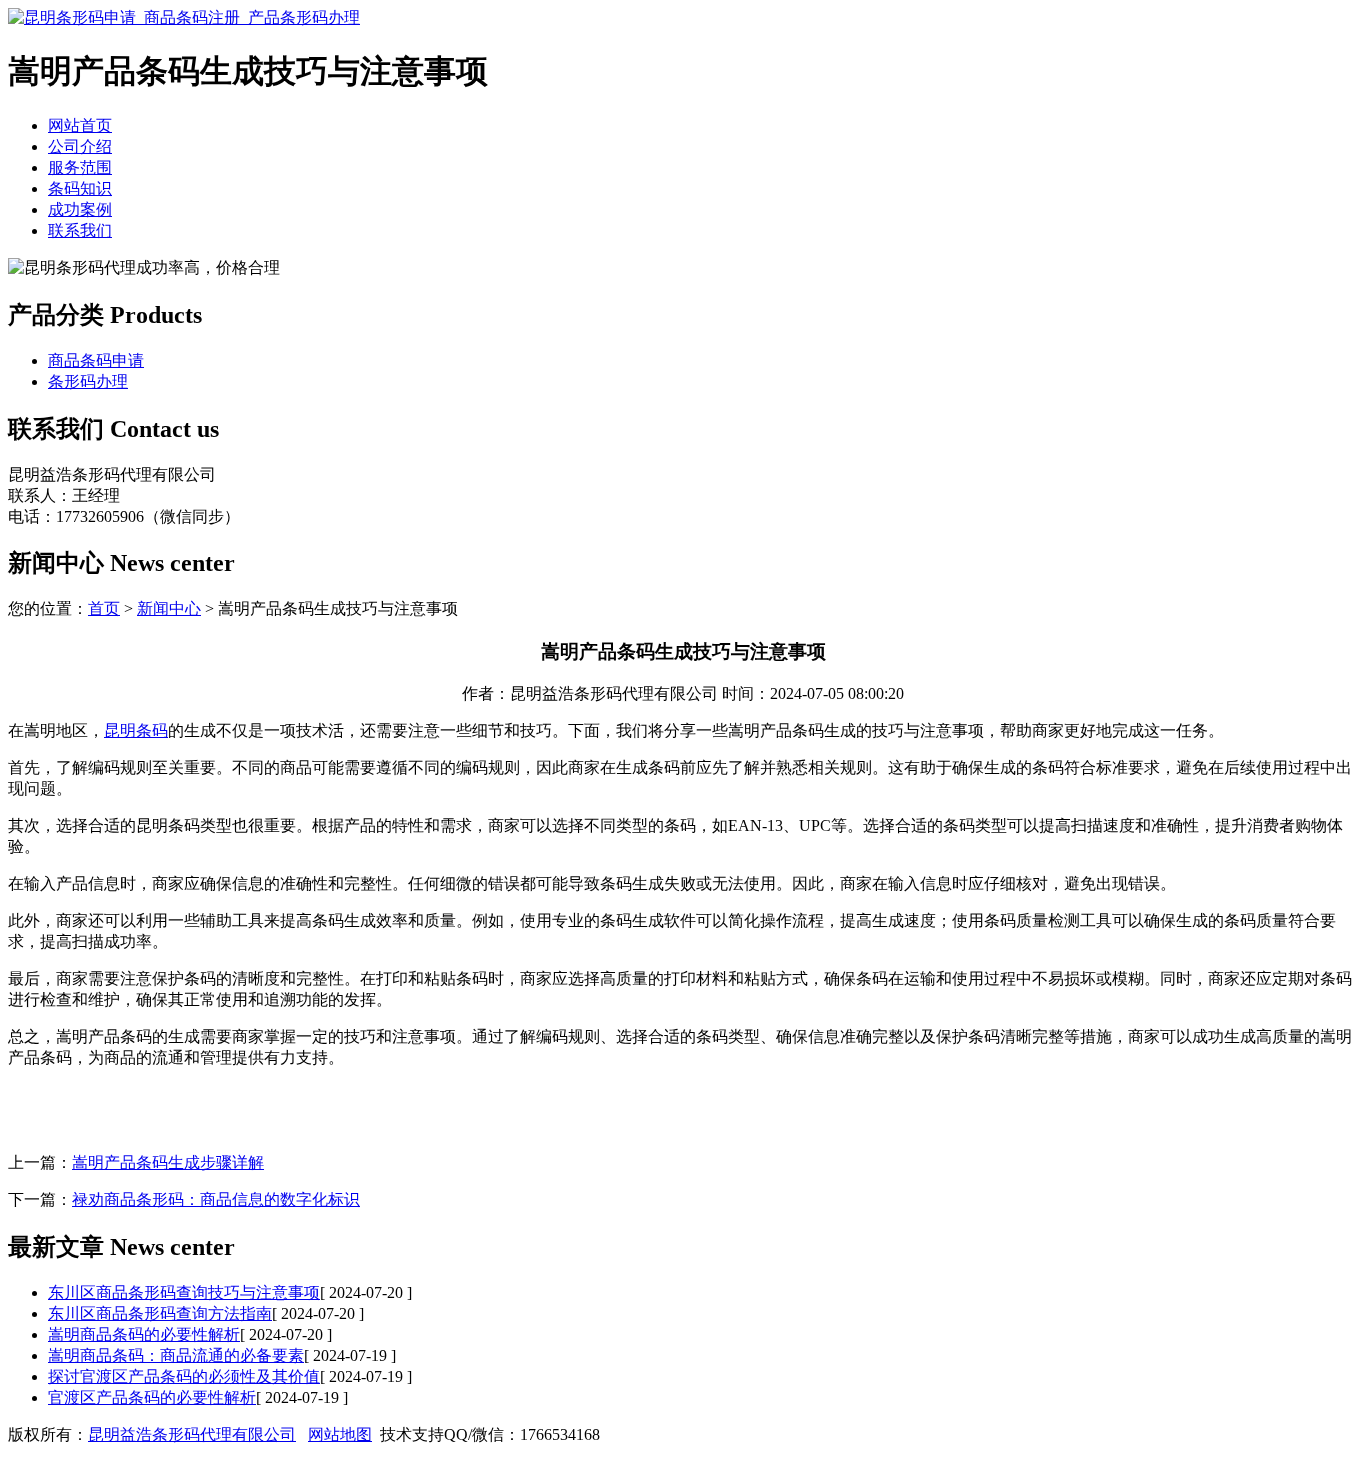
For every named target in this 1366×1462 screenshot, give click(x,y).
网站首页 (80, 125)
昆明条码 (136, 730)
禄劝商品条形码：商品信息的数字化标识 (216, 1199)
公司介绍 (80, 146)
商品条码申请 (96, 360)
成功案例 (80, 209)
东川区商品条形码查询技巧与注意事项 (184, 1292)
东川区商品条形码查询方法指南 (160, 1313)
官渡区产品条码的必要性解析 (152, 1397)
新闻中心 (169, 608)
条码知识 (80, 188)
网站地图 (340, 1434)
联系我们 (80, 230)
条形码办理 (88, 381)
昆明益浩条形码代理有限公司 (192, 1434)
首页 (104, 608)
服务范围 (80, 167)
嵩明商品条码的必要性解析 (144, 1334)
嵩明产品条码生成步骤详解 (168, 1162)
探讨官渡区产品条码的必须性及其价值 (184, 1376)
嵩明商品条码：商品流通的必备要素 (176, 1355)
